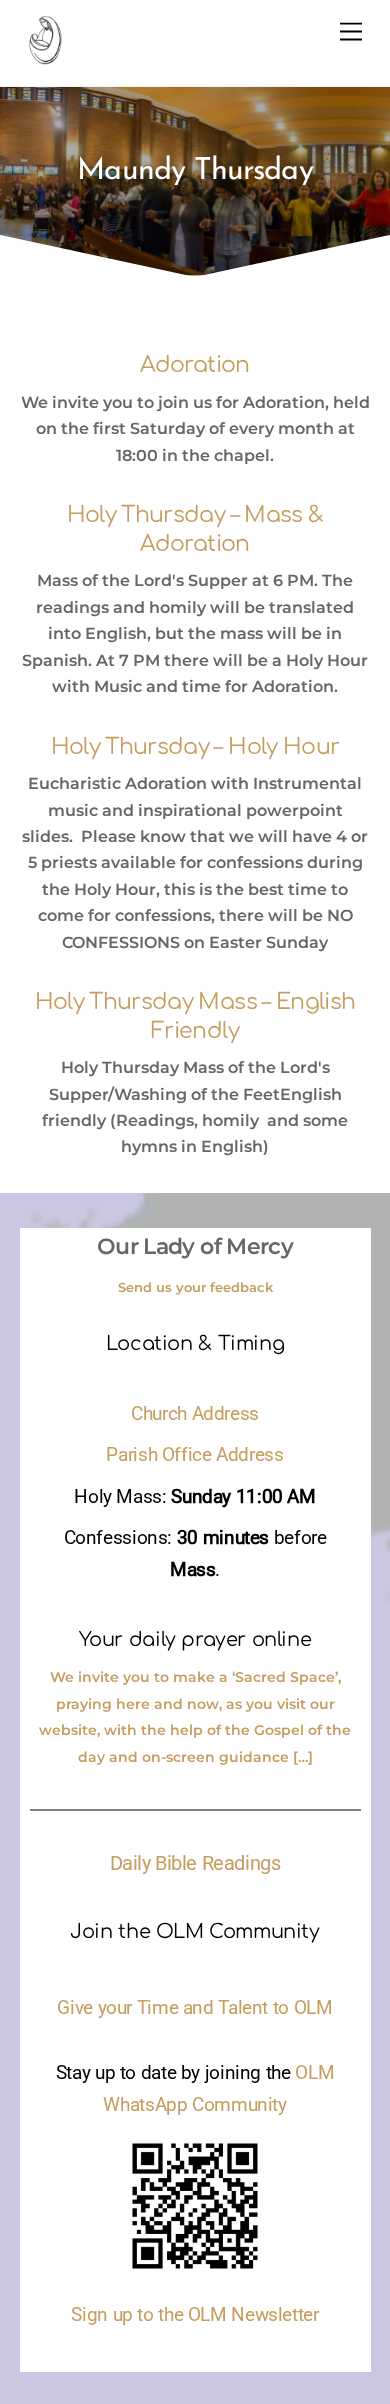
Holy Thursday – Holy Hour (195, 747)
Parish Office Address (194, 1455)
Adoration (194, 365)
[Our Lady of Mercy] (45, 56)
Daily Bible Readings (195, 1863)
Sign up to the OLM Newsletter (194, 2315)
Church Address (195, 1414)
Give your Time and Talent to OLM (194, 2008)
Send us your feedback (195, 1287)
